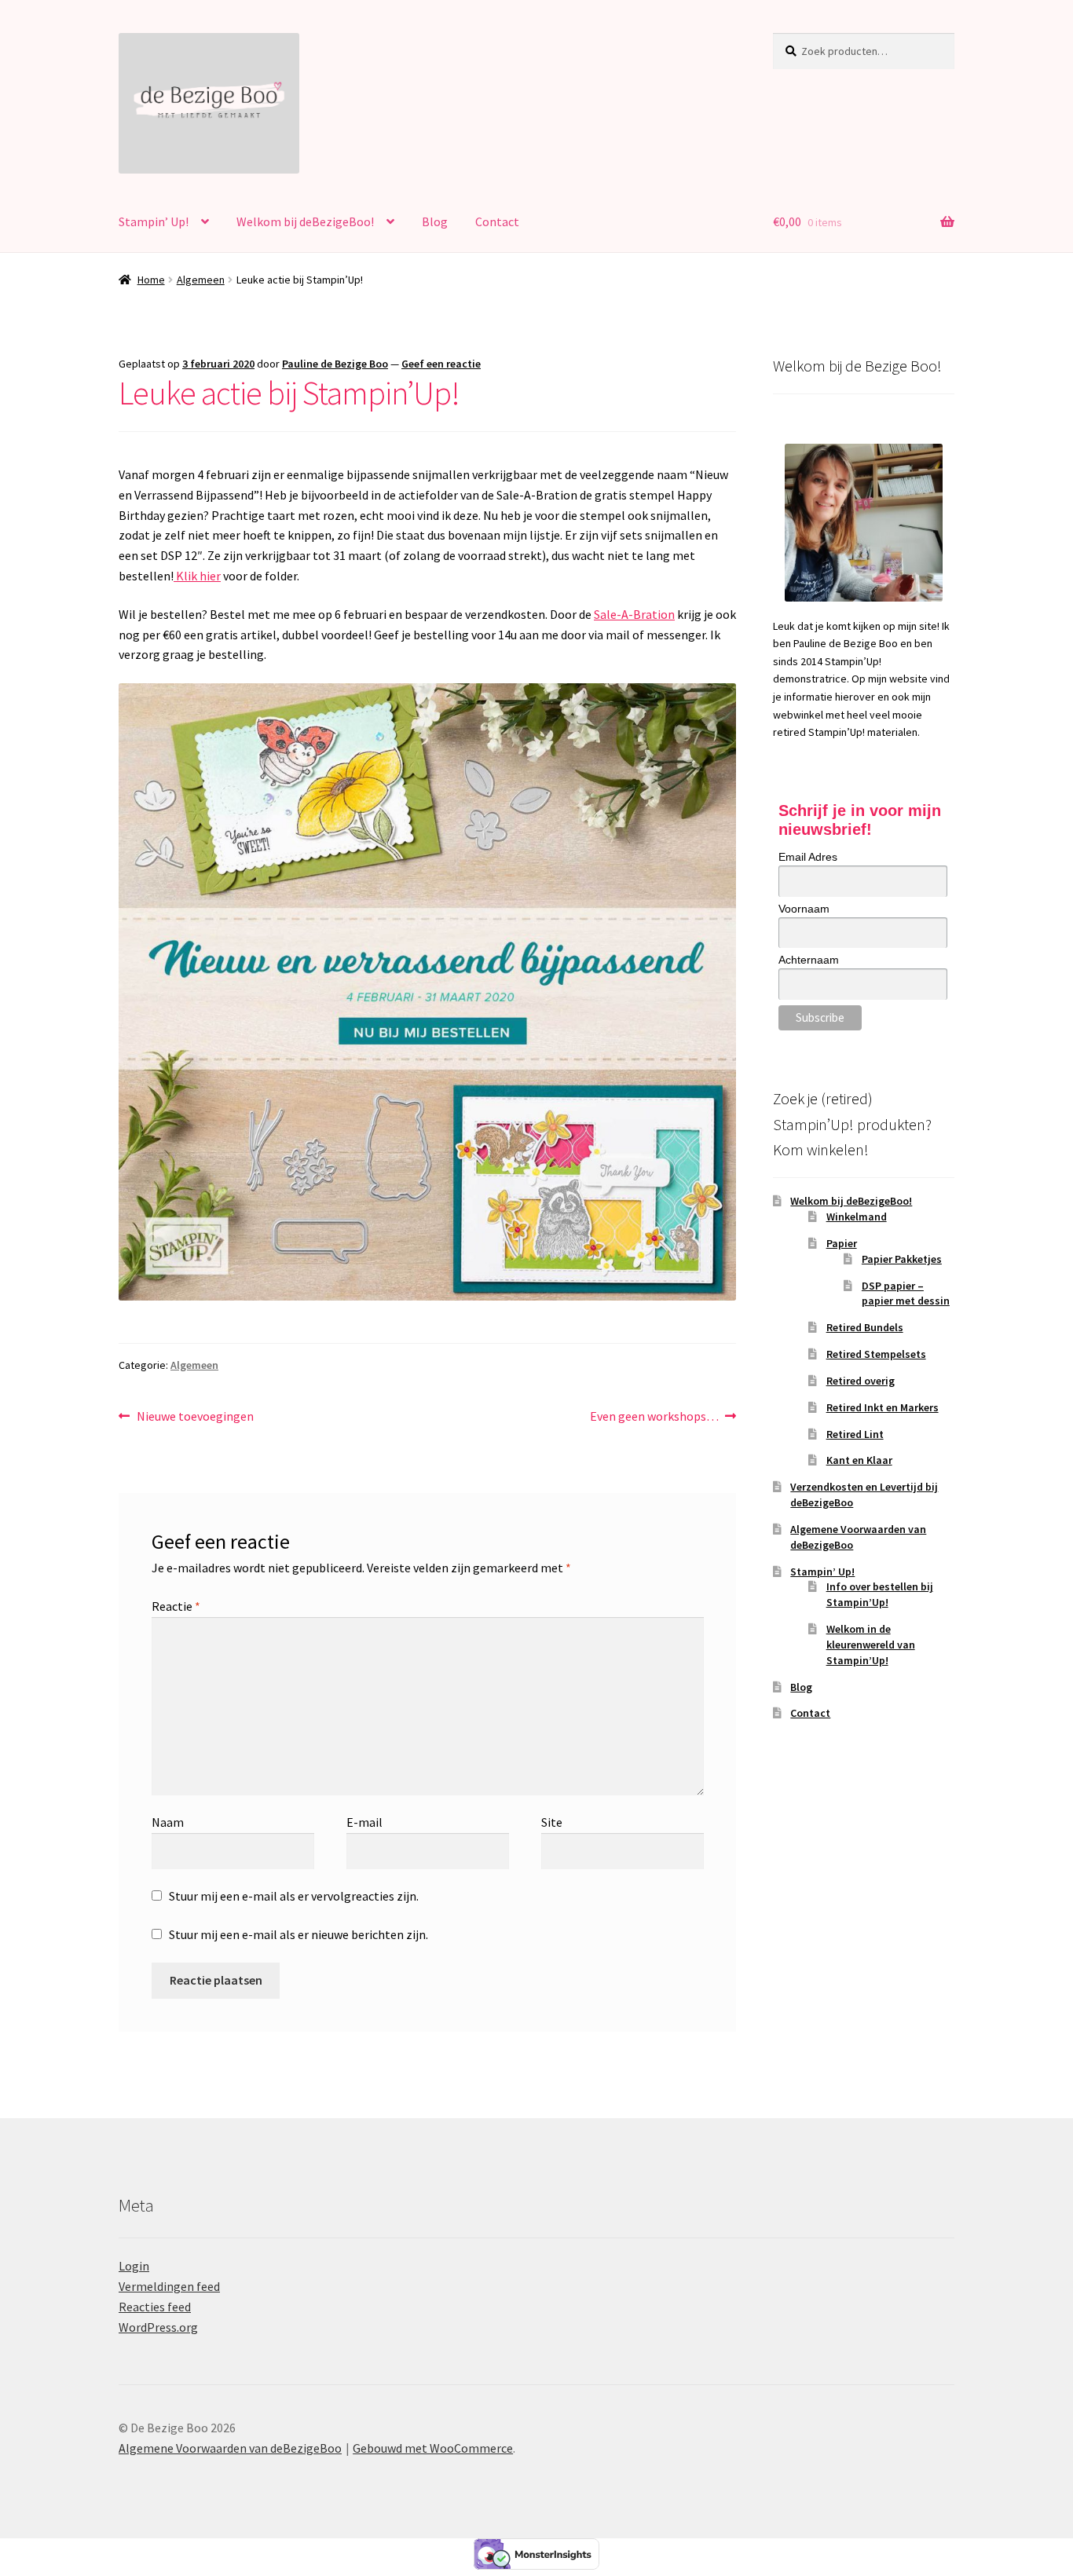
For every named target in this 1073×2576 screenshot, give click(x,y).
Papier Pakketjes (902, 1259)
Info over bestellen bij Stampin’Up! (880, 1594)
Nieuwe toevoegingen (195, 1417)
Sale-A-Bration (634, 614)
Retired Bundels (865, 1327)
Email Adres (808, 857)
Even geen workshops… (654, 1417)
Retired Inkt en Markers (883, 1407)
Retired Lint (855, 1434)
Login (134, 2266)
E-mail (364, 1822)
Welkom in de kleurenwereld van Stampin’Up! (871, 1645)
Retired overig (861, 1381)
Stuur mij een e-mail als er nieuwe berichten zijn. (298, 1934)
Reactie (176, 1606)
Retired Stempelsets (876, 1354)
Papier (842, 1243)
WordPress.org (158, 2327)
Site (552, 1822)
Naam (168, 1822)
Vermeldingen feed (169, 2286)
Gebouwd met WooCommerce (433, 2448)
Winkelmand (857, 1217)
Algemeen (201, 280)
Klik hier (197, 576)
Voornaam (804, 909)
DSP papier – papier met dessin (906, 1293)
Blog (435, 221)
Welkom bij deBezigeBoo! (305, 221)
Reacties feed (155, 2307)
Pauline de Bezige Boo (335, 364)
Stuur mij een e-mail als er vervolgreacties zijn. (294, 1896)
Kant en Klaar (859, 1460)
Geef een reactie (441, 364)
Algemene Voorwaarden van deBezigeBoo (230, 2448)
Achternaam (809, 960)
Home (151, 280)
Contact (497, 221)
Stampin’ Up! (154, 221)
